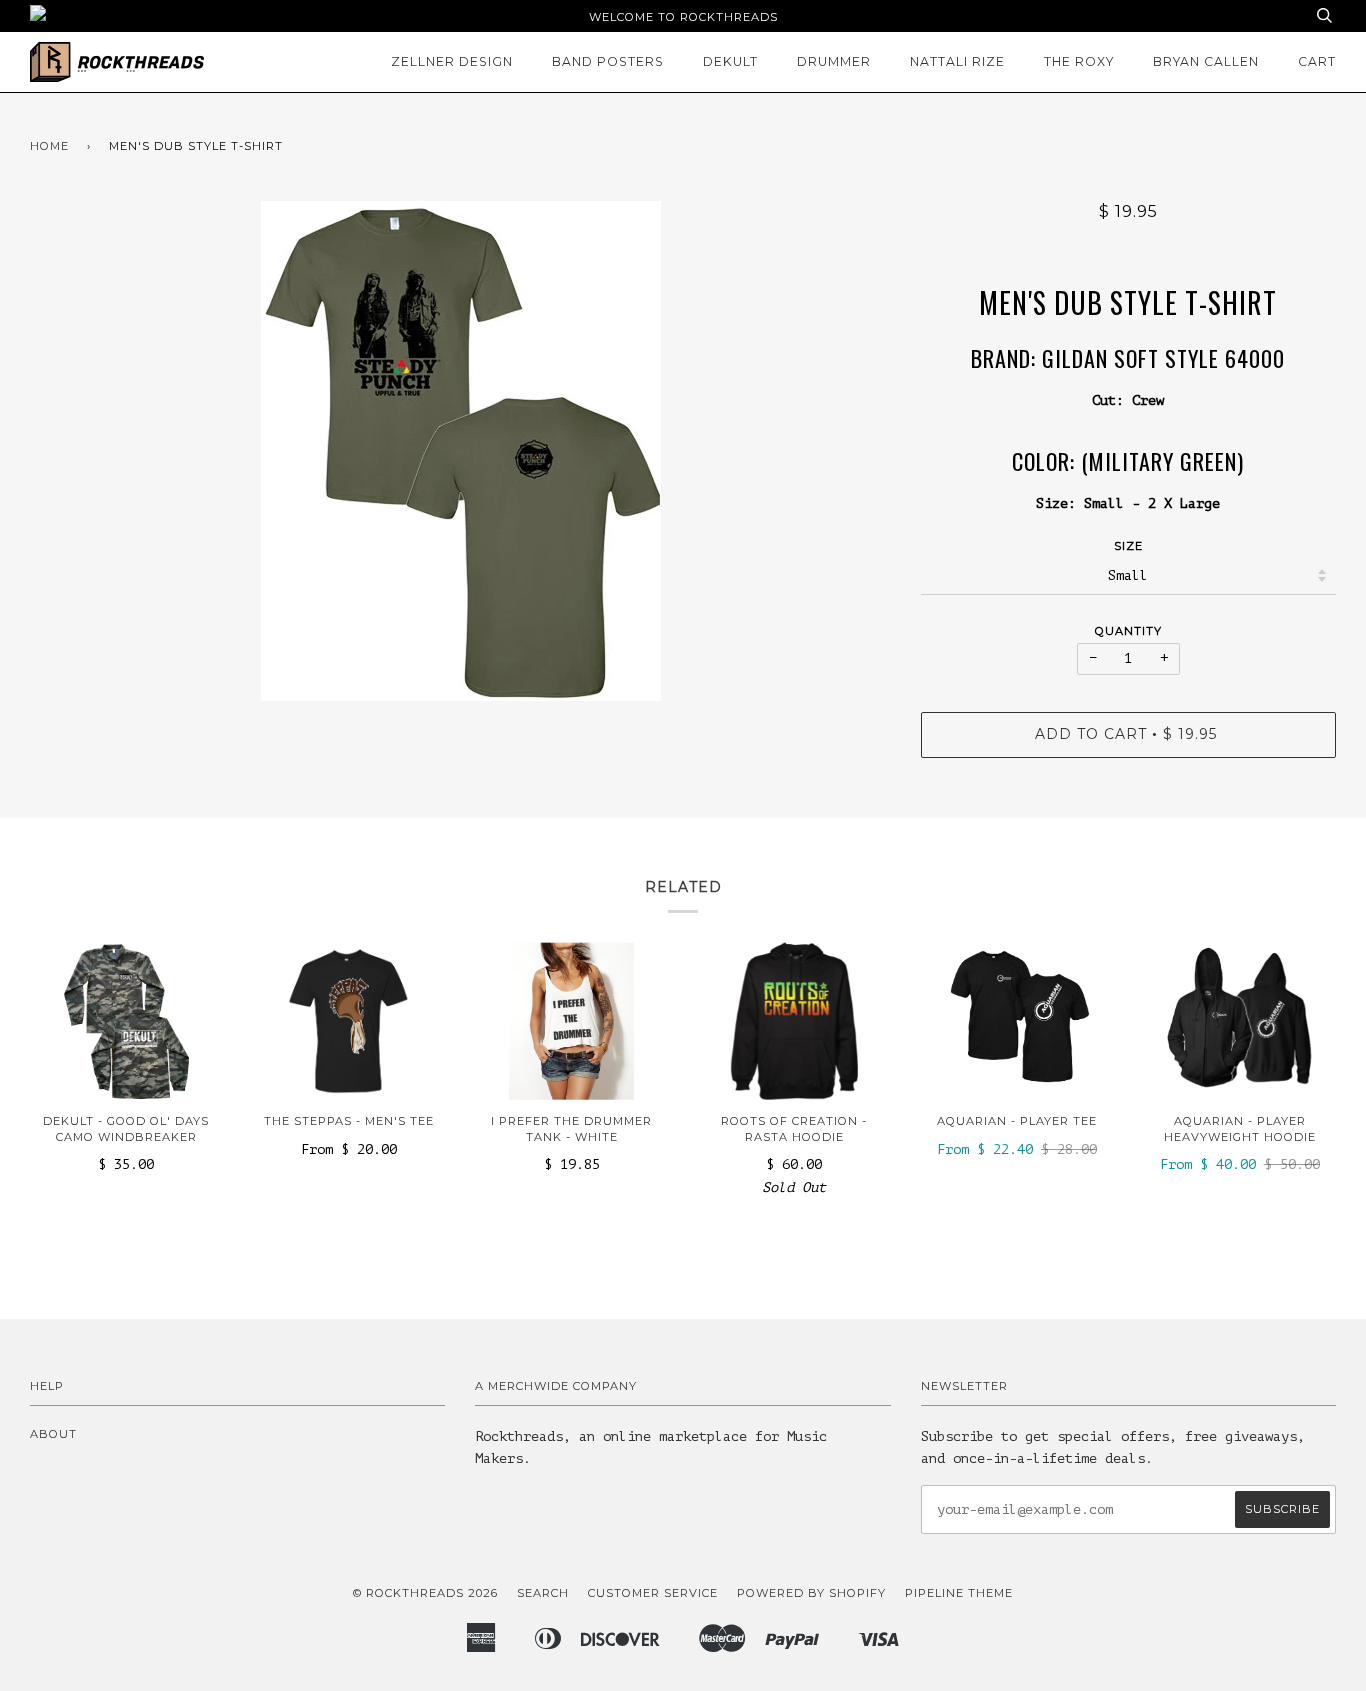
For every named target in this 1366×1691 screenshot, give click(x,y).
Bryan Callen (1206, 61)
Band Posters (608, 61)
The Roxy (1079, 61)
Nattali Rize (957, 61)
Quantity (1128, 631)
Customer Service (653, 1593)
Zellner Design (452, 61)
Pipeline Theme (959, 1593)
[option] (460, 451)
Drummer (834, 61)
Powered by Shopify (811, 1593)
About (53, 1434)
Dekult (730, 61)
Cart (1317, 61)
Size (1128, 546)
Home (49, 146)
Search (543, 1593)
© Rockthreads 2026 (425, 1593)
